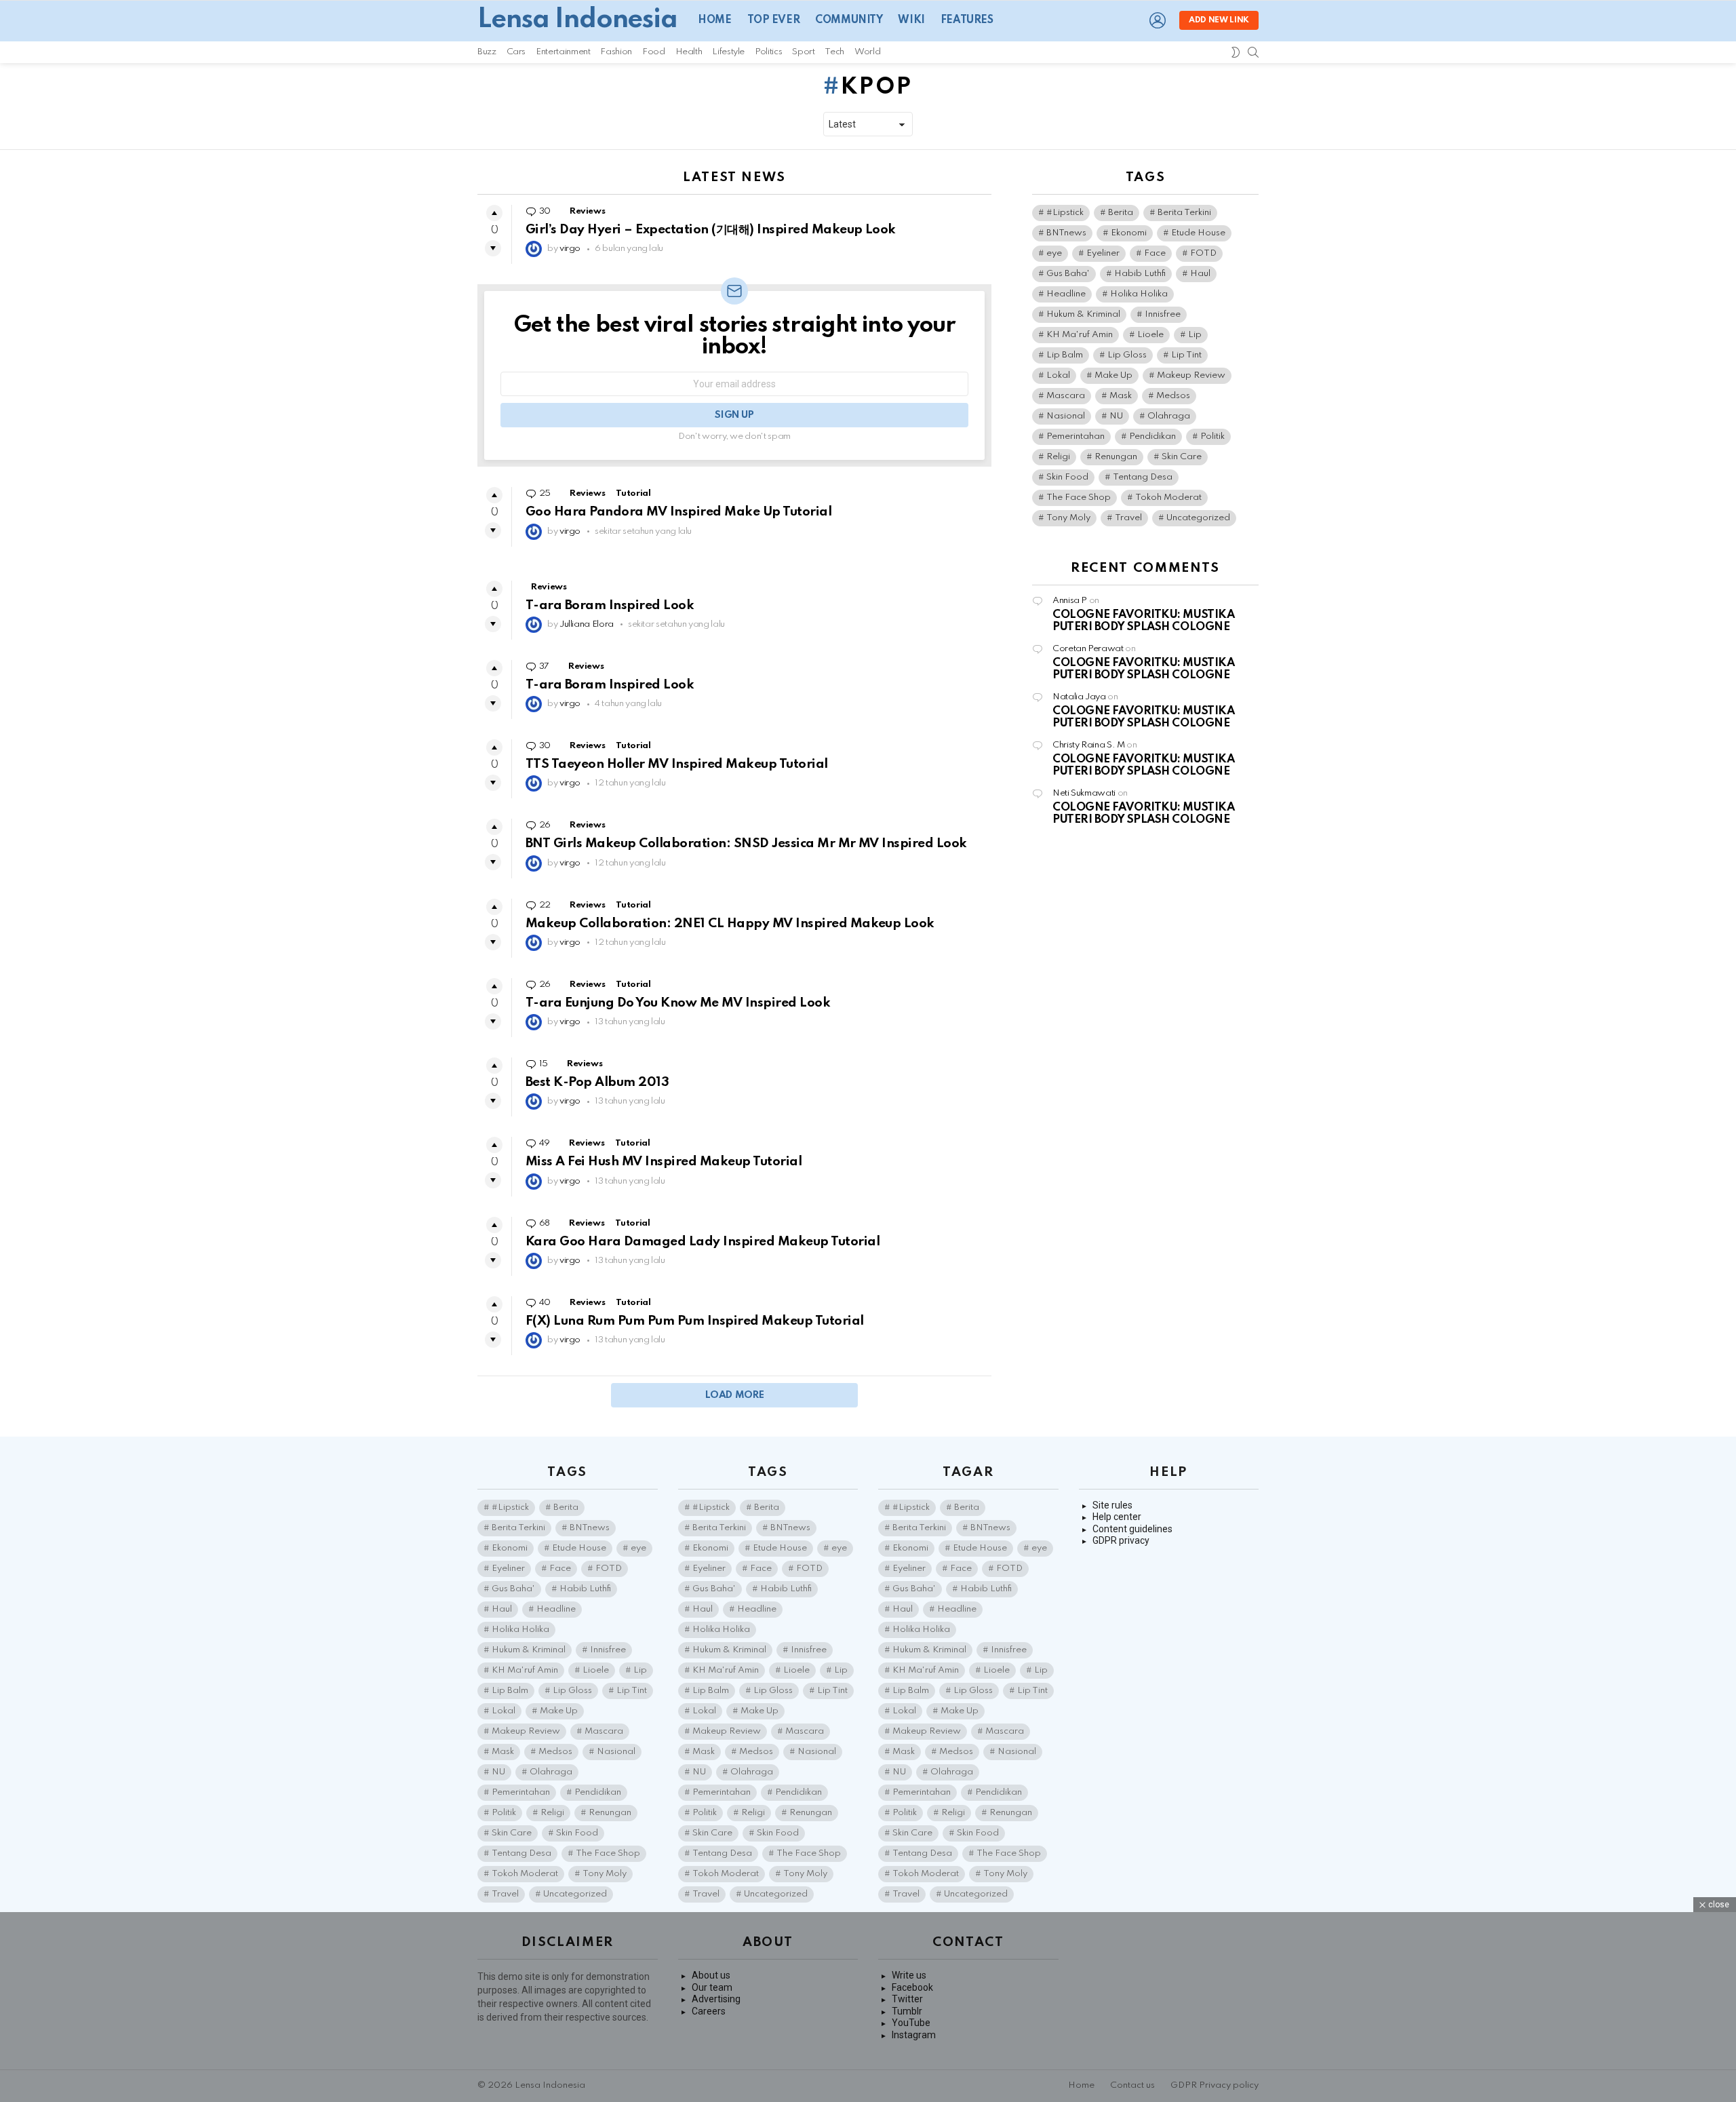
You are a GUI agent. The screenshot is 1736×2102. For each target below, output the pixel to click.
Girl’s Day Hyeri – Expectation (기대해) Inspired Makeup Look (711, 230)
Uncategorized (1198, 518)
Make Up (1113, 375)
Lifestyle (728, 52)
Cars (516, 52)
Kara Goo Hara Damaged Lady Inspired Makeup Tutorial (703, 1242)
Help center (1117, 1517)
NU (1116, 416)
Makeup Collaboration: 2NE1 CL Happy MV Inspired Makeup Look (730, 923)
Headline (1066, 294)
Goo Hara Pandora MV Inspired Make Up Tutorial (678, 512)
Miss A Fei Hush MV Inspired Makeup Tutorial (664, 1162)
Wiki (911, 20)
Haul (1200, 274)
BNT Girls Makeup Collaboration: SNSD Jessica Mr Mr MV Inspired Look (746, 843)
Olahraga (1169, 416)
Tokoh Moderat (1168, 498)
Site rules (1112, 1505)
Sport (803, 52)
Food (654, 52)
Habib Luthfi (1140, 274)
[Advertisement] (868, 2007)
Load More (735, 1395)
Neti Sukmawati (1084, 793)
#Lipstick (1065, 213)
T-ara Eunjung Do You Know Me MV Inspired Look (678, 1003)
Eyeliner (1103, 253)
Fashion (616, 52)
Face (1155, 253)
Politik (1212, 436)
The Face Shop (1079, 498)
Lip (1195, 335)
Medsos (1173, 396)
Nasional (1066, 416)
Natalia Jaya (1079, 697)
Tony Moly (1068, 518)
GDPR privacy (1121, 1540)
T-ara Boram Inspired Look (610, 605)
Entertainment (563, 52)
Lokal (1058, 375)
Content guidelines (1132, 1529)
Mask (1121, 396)
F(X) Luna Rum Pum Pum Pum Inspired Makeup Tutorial (695, 1321)
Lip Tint (1186, 355)
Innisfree (1163, 314)
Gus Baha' (1068, 274)
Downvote (493, 248)
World (867, 52)
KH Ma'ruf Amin (1080, 335)
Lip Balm (1065, 355)
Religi (1058, 457)
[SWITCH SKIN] (1236, 52)
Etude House (1198, 233)
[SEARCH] (1253, 52)
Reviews (587, 211)
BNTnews (1066, 233)
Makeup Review (1191, 375)
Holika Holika (1139, 294)
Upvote (494, 213)
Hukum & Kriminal (1083, 314)
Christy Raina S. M (1089, 745)
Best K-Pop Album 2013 (597, 1082)
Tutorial (633, 493)
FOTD (1203, 253)
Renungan (1116, 457)
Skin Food (1067, 477)
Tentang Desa (1143, 477)
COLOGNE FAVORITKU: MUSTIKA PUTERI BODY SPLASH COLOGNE (1143, 621)
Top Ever (774, 20)
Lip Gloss (1127, 355)
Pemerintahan (1076, 436)
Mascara (1066, 396)
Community (849, 20)
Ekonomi (1129, 233)
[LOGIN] (1158, 20)
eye (1054, 253)
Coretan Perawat (1088, 649)
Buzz (487, 52)
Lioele (1150, 335)
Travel (1128, 518)
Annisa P (1070, 601)
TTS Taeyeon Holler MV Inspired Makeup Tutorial (677, 764)
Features (967, 20)
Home (714, 20)
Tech (834, 52)
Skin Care (1182, 457)
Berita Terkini (1184, 213)
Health (689, 52)
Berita (1121, 213)
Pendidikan (1152, 436)
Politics (768, 52)
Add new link (1219, 20)
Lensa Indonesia (577, 20)
